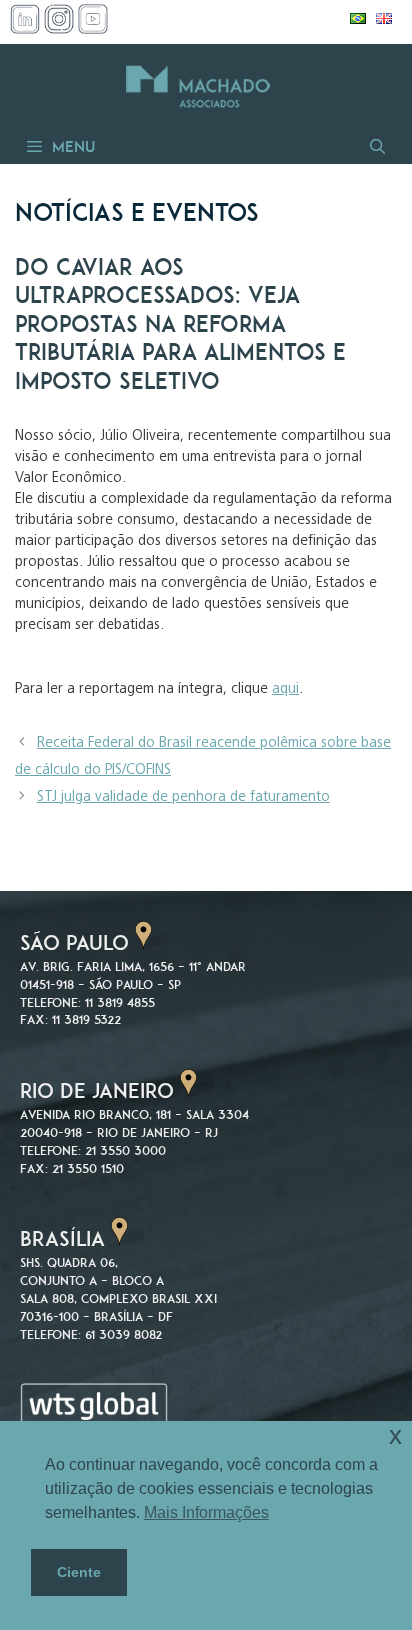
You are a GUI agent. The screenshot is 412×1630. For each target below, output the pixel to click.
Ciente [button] (79, 1572)
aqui (285, 689)
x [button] (395, 1435)
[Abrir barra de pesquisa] (376, 146)
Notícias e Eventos (137, 212)
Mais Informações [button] (206, 1512)
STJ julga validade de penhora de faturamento (183, 797)
